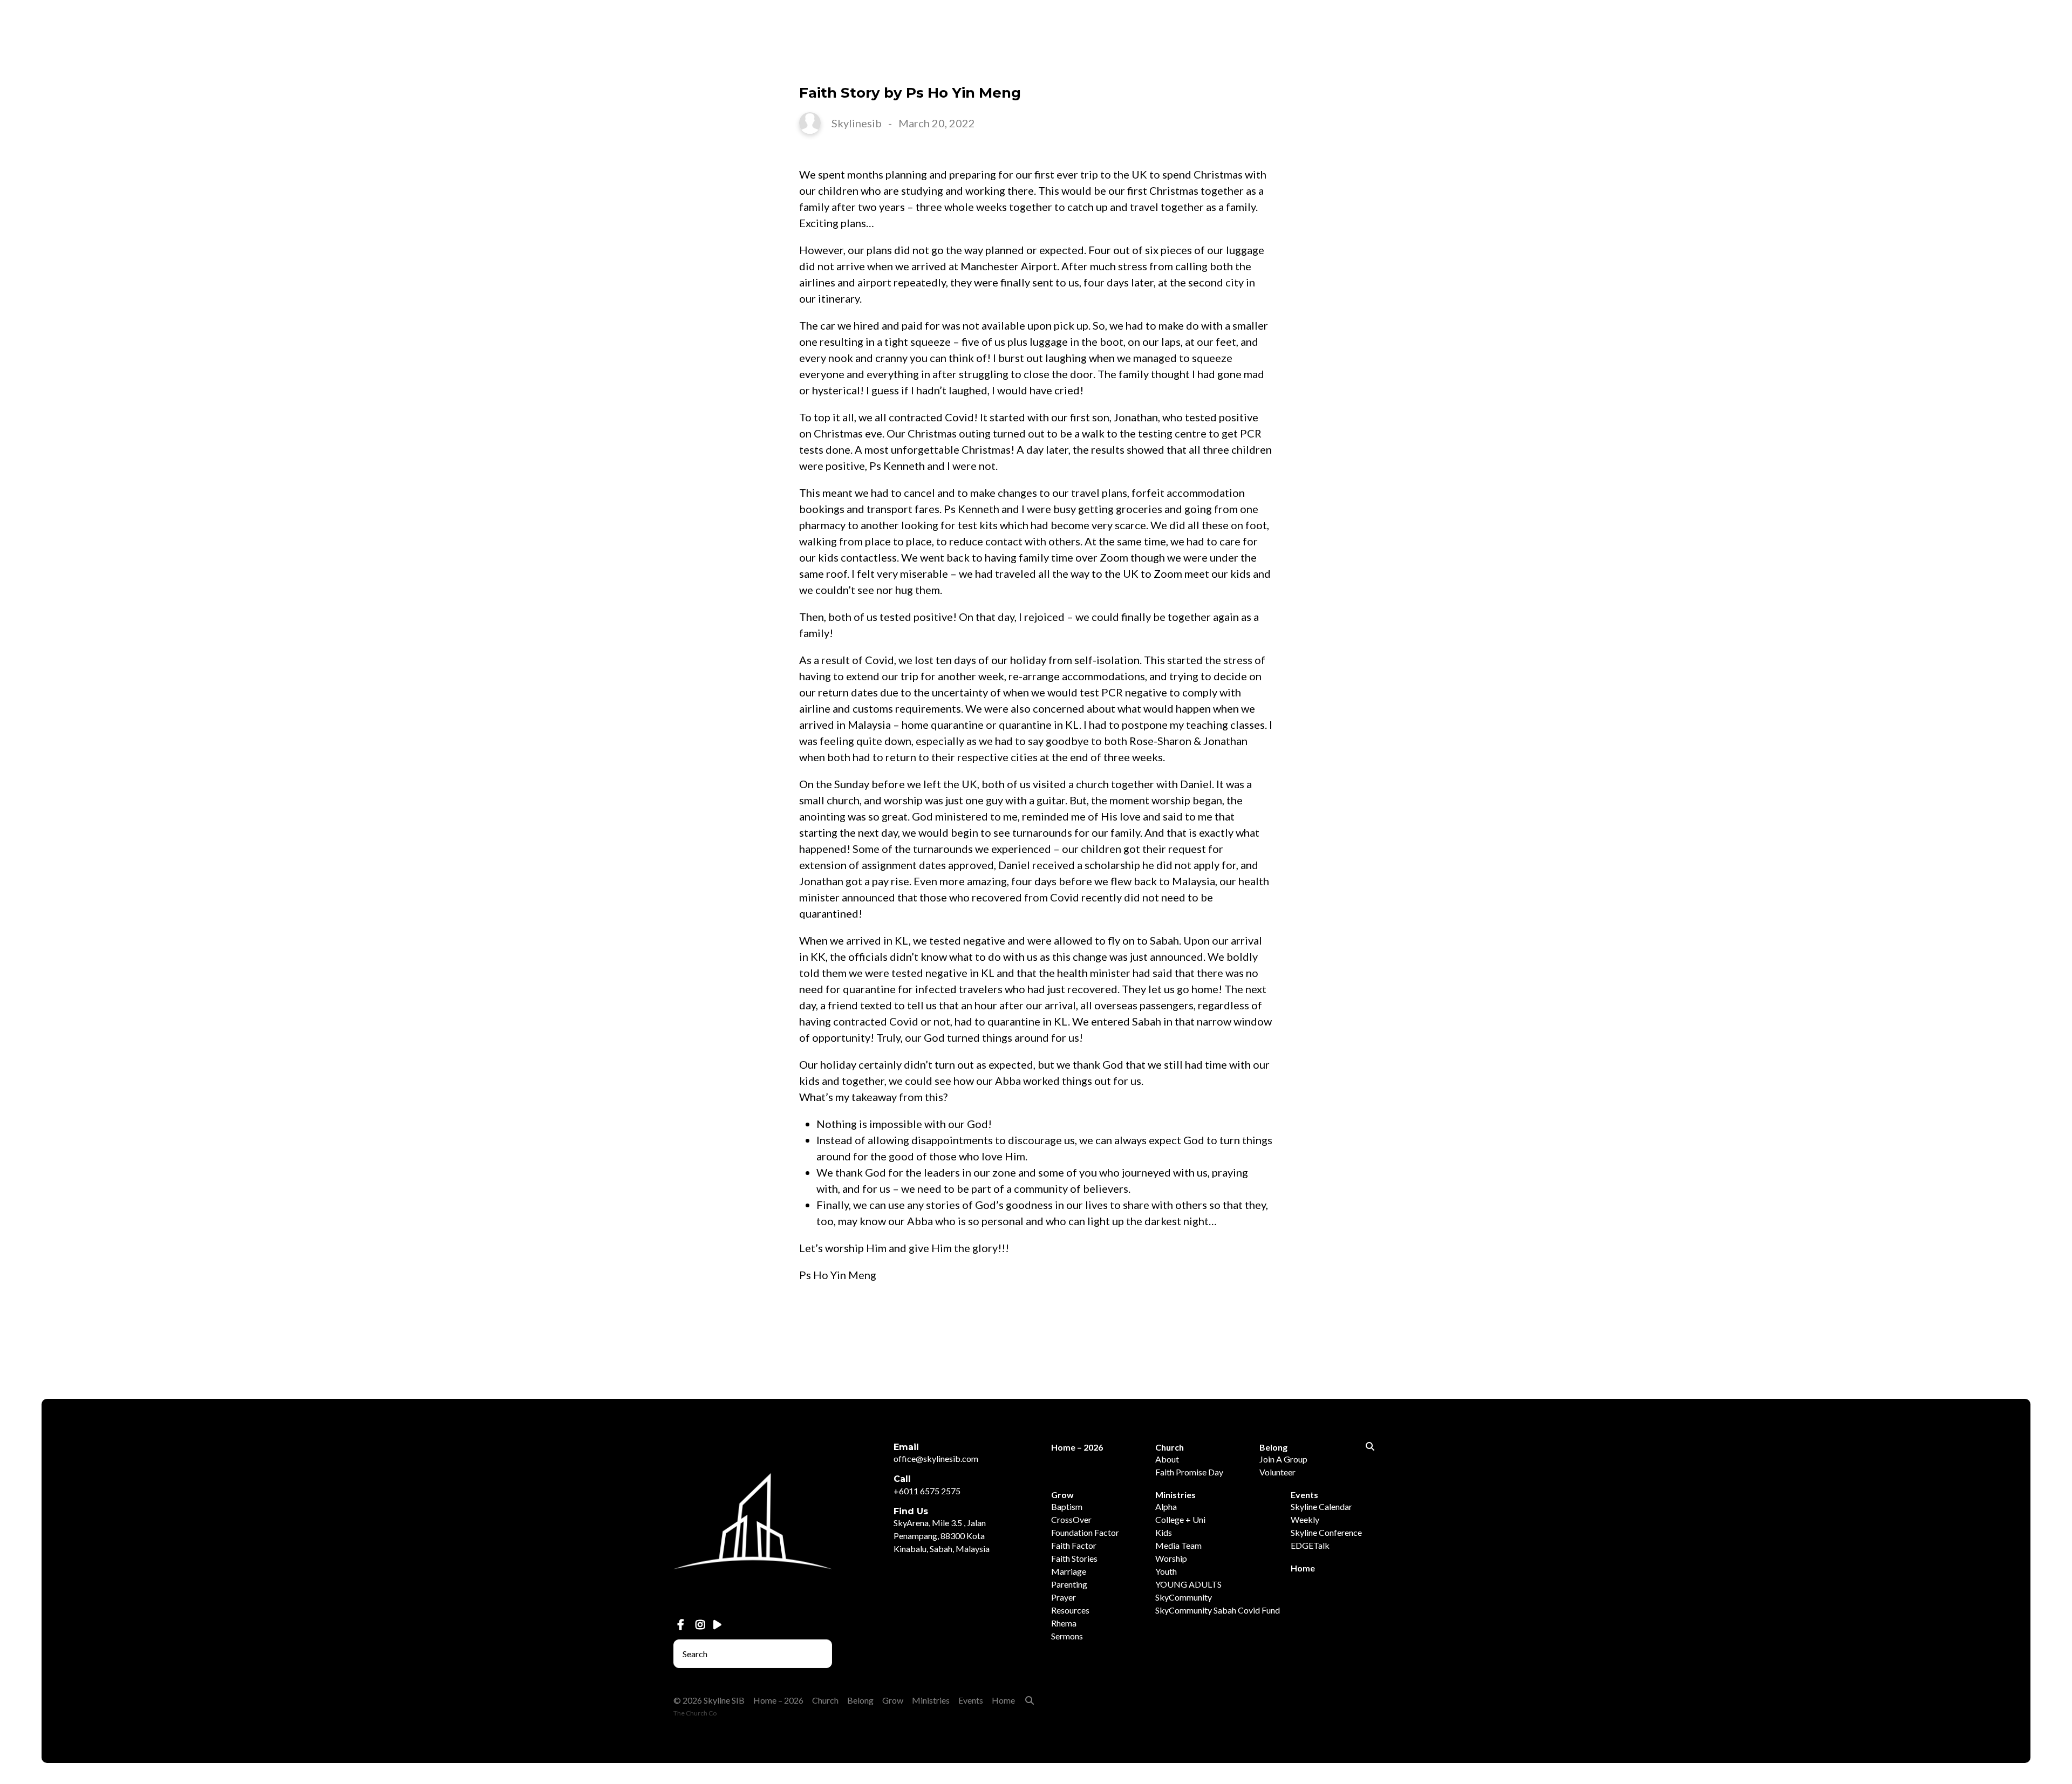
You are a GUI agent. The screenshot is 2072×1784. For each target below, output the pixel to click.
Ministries (1839, 63)
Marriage (1069, 1571)
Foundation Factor (1085, 1532)
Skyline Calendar (1321, 1506)
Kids (1164, 1532)
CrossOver (1071, 1519)
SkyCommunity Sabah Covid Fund (1218, 1610)
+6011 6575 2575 (927, 1491)
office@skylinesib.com (936, 1458)
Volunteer (1277, 1472)
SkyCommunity (1184, 1597)
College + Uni (1180, 1519)
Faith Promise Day (1189, 1472)
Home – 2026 (1566, 63)
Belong (1710, 63)
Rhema (1064, 1623)
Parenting (1069, 1584)
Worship (1171, 1558)
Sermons (1067, 1636)
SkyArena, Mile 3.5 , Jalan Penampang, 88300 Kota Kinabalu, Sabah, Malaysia (942, 1536)
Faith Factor (1074, 1545)
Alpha (1166, 1506)
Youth (1166, 1571)
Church (1644, 63)
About (1167, 1459)
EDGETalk (1310, 1545)
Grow (1771, 63)
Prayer (1064, 1597)
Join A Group (1283, 1459)
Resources (1070, 1610)
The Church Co (695, 1713)
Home (1969, 63)
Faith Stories (1074, 1558)
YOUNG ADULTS (1188, 1584)
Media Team (1178, 1545)
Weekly (1305, 1519)
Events (1910, 63)
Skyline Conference (1326, 1532)
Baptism (1067, 1506)
